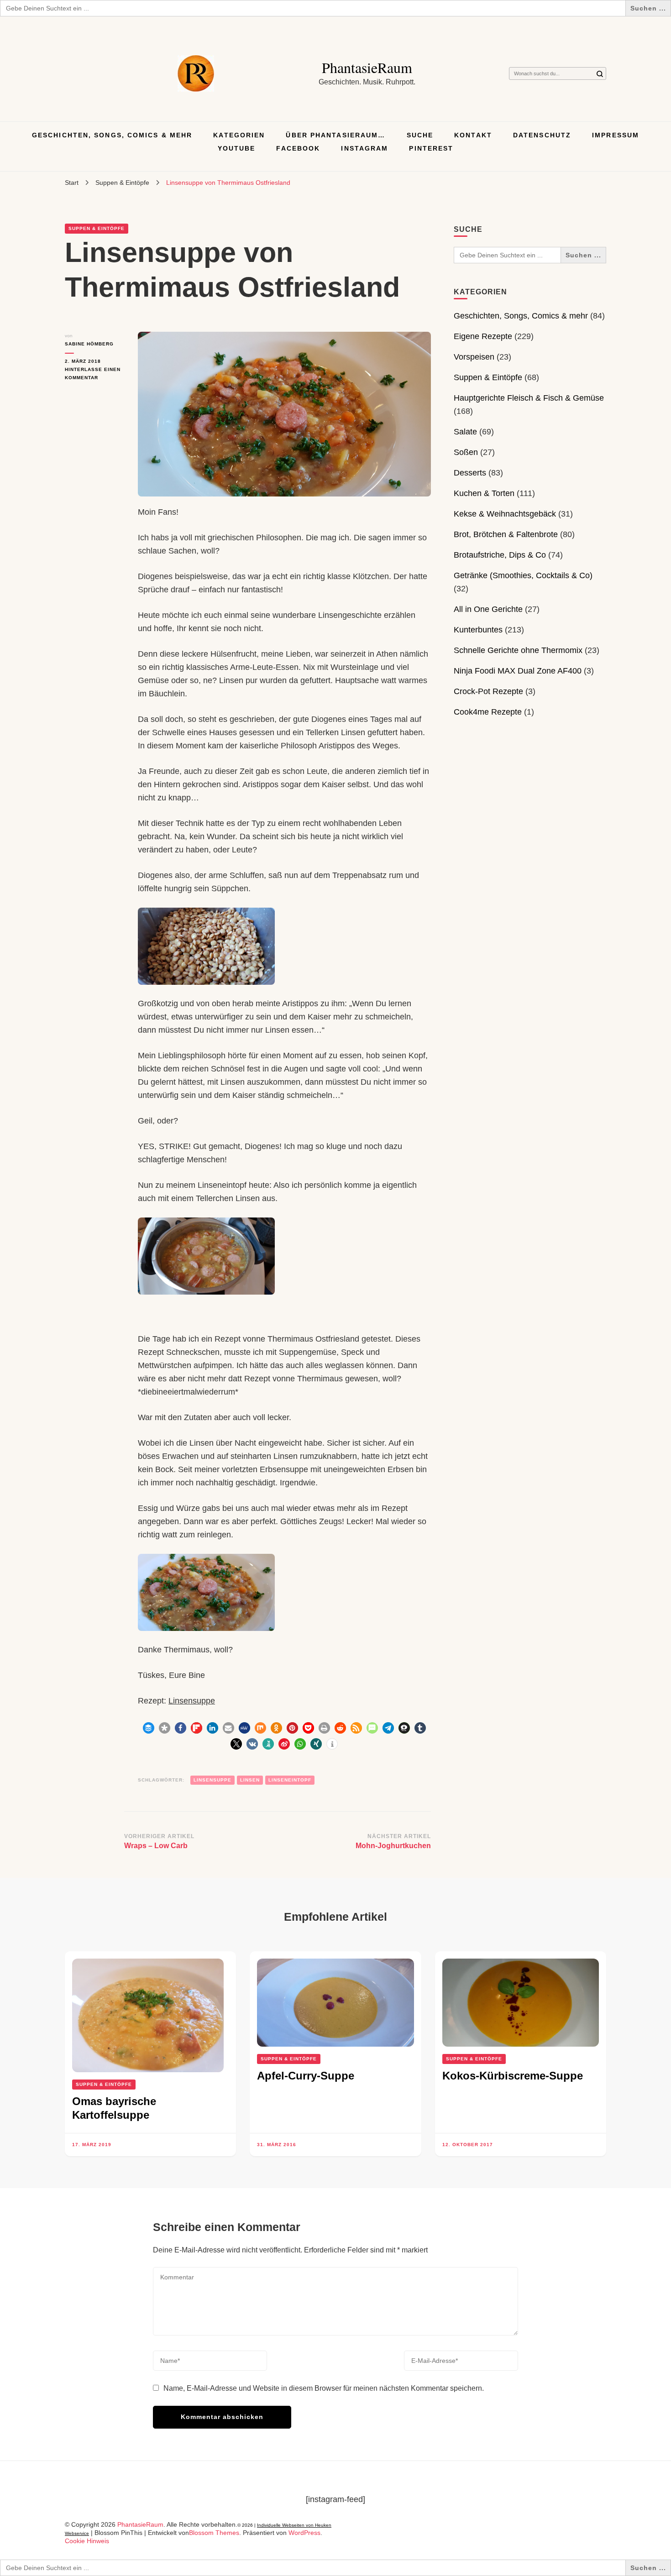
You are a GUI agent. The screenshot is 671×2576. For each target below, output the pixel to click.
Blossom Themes (214, 2533)
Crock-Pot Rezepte (488, 691)
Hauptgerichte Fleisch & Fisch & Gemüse (529, 398)
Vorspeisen (474, 357)
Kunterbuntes (478, 630)
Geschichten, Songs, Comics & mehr (112, 135)
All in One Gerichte (488, 609)
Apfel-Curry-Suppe (306, 2076)
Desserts (470, 473)
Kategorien (239, 135)
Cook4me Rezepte (488, 712)
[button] (149, 1728)
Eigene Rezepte (483, 336)
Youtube (237, 148)
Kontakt (473, 135)
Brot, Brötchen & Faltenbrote (506, 534)
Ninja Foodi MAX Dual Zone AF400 (518, 671)
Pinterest (431, 148)
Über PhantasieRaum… (335, 135)
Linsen (250, 1780)
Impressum (616, 135)
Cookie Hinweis (87, 2541)
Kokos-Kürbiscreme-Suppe (513, 2076)
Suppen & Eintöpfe (97, 228)
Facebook (298, 148)
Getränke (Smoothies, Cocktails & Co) (523, 575)
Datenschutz (542, 135)
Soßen (466, 452)
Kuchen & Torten (484, 493)
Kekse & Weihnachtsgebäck (505, 514)
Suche (420, 135)
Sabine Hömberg (89, 344)
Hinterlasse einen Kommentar (94, 374)
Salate (465, 432)
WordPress (304, 2533)
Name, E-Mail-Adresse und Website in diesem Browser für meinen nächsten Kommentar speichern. (324, 2388)
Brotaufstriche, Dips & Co (500, 555)
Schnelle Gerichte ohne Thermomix (518, 650)
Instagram (364, 148)
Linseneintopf (290, 1780)
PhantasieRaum (367, 67)
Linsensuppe (192, 1701)
